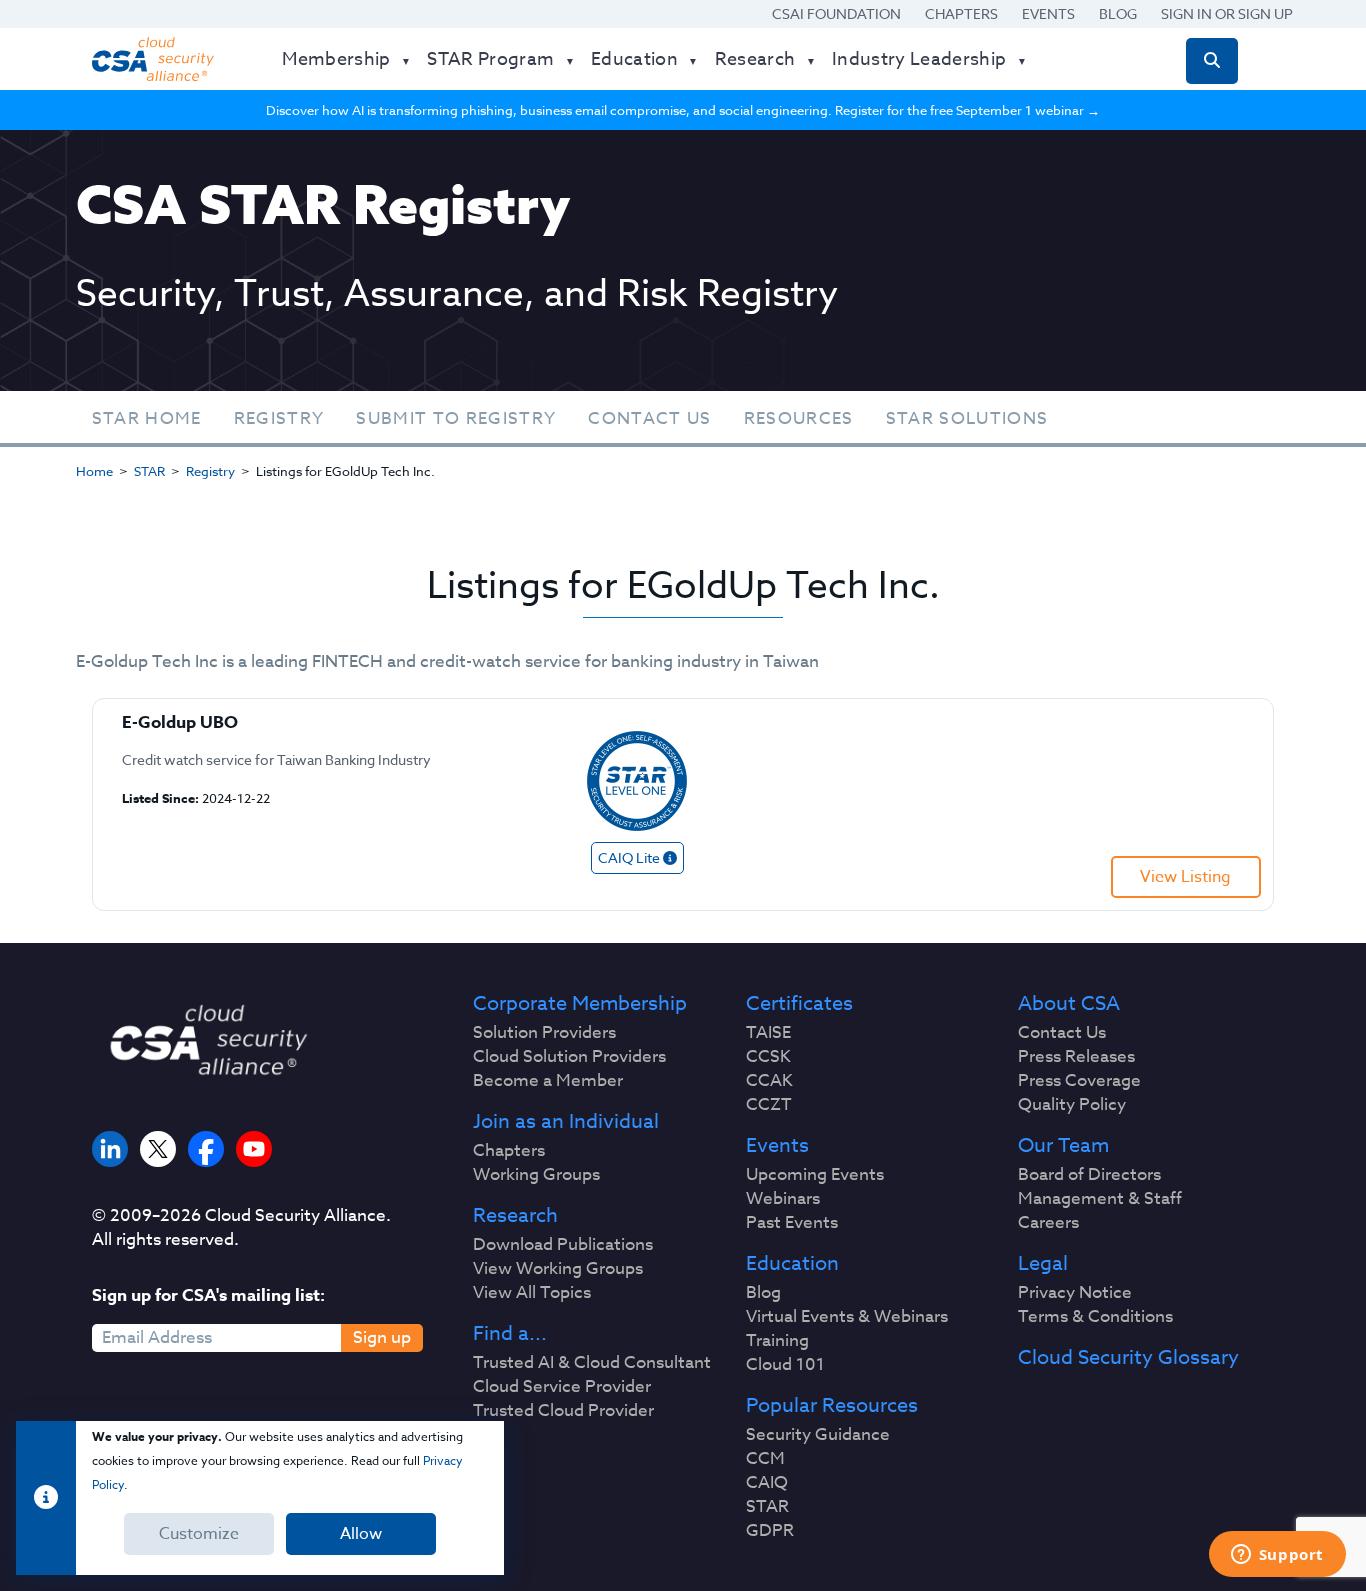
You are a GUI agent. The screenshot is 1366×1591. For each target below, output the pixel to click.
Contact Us (649, 418)
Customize (199, 1534)
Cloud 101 (785, 1365)
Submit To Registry (456, 418)
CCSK (768, 1057)
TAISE (768, 1033)
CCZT (769, 1105)
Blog (1118, 13)
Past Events (792, 1223)
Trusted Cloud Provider (563, 1411)
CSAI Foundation (836, 13)
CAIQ (767, 1483)
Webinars (783, 1199)
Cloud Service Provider (562, 1387)
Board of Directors (1089, 1175)
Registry (279, 418)
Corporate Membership (580, 1004)
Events (1048, 13)
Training (777, 1341)
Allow (361, 1534)
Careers (1048, 1223)
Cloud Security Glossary (1128, 1358)
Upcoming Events (815, 1175)
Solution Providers (544, 1033)
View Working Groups (558, 1269)
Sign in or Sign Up (1227, 13)
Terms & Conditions (1095, 1317)
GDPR (770, 1531)
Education (792, 1264)
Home (94, 471)
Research (515, 1216)
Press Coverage (1079, 1081)
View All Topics (532, 1293)
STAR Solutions (967, 418)
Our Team (1063, 1146)
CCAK (769, 1081)
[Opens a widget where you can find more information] (1277, 1556)
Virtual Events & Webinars (847, 1317)
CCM (765, 1459)
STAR (149, 471)
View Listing (1185, 877)
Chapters (961, 13)
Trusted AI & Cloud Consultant (592, 1363)
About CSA (1069, 1004)
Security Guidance (818, 1435)
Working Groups (536, 1175)
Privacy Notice (1075, 1293)
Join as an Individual (566, 1122)
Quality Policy (1072, 1105)
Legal (1043, 1264)
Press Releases (1076, 1057)
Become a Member (548, 1081)
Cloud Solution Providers (569, 1057)
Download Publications (563, 1245)
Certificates (799, 1004)
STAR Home (147, 418)
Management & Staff (1100, 1199)
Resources (799, 418)
